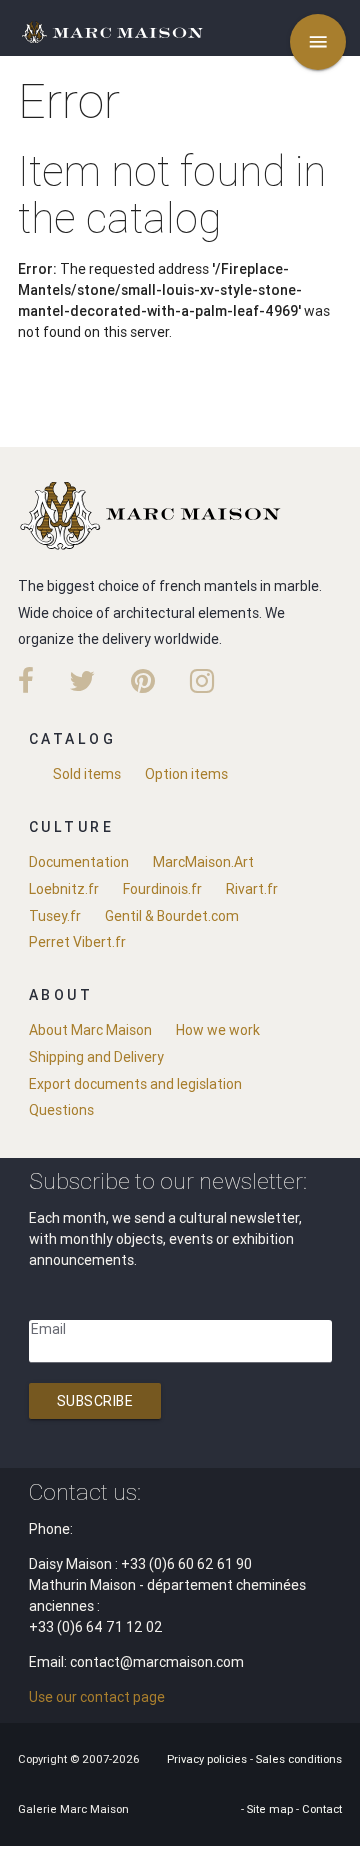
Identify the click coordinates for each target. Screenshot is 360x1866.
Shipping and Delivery (96, 1057)
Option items (186, 774)
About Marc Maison (90, 1030)
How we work (218, 1030)
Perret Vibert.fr (77, 942)
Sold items (87, 774)
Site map (271, 1809)
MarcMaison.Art (203, 862)
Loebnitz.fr (64, 889)
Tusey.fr (55, 916)
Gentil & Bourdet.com (172, 916)
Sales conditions (299, 1759)
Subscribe (95, 1401)
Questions (61, 1110)
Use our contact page (97, 1697)
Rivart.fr (252, 889)
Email (48, 1329)
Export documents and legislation (135, 1084)
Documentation (79, 862)
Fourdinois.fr (162, 889)
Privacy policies (208, 1759)
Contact (322, 1809)
